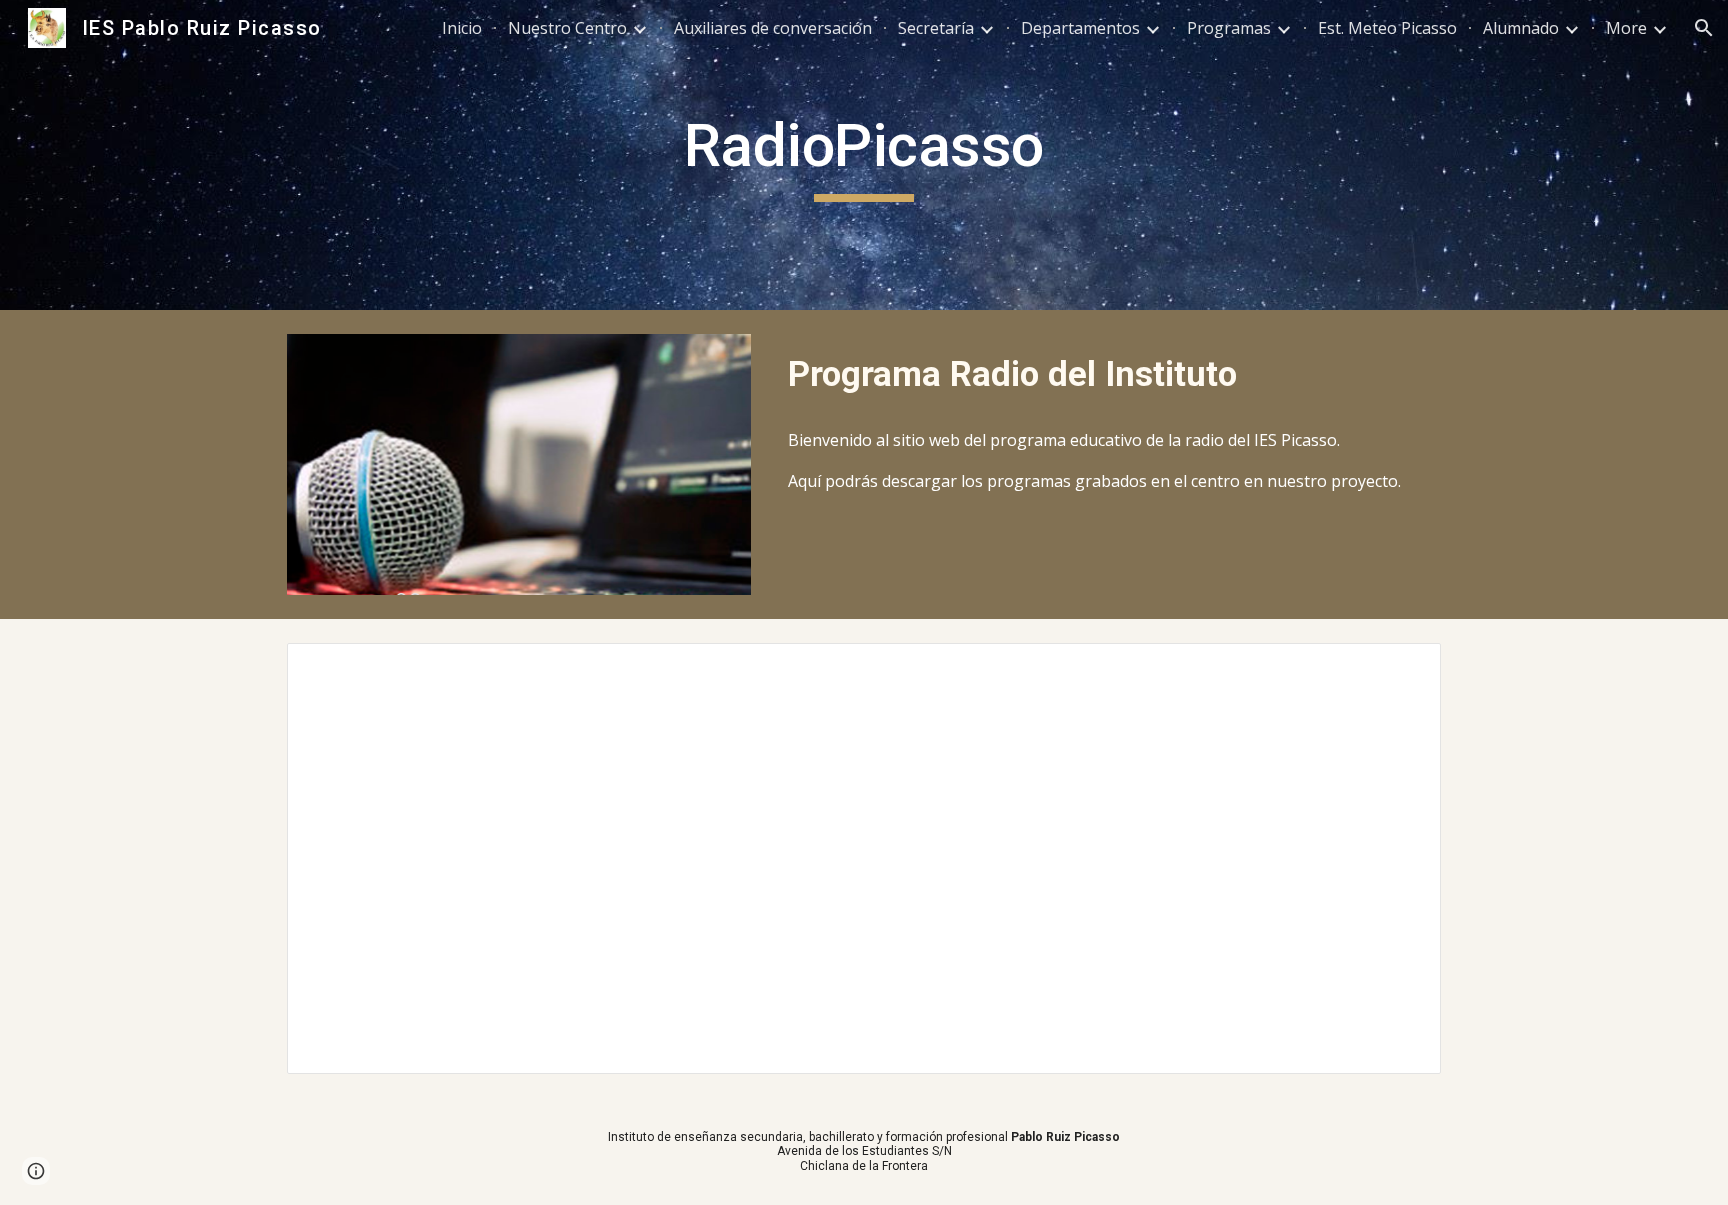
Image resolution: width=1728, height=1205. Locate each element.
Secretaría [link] (936, 28)
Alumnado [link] (1521, 28)
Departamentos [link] (1080, 28)
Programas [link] (1229, 28)
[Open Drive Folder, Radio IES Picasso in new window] (1403, 669)
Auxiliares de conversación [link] (773, 28)
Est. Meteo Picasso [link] (1387, 28)
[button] (1704, 28)
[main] (864, 155)
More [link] (1626, 28)
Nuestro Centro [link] (567, 28)
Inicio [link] (462, 28)
